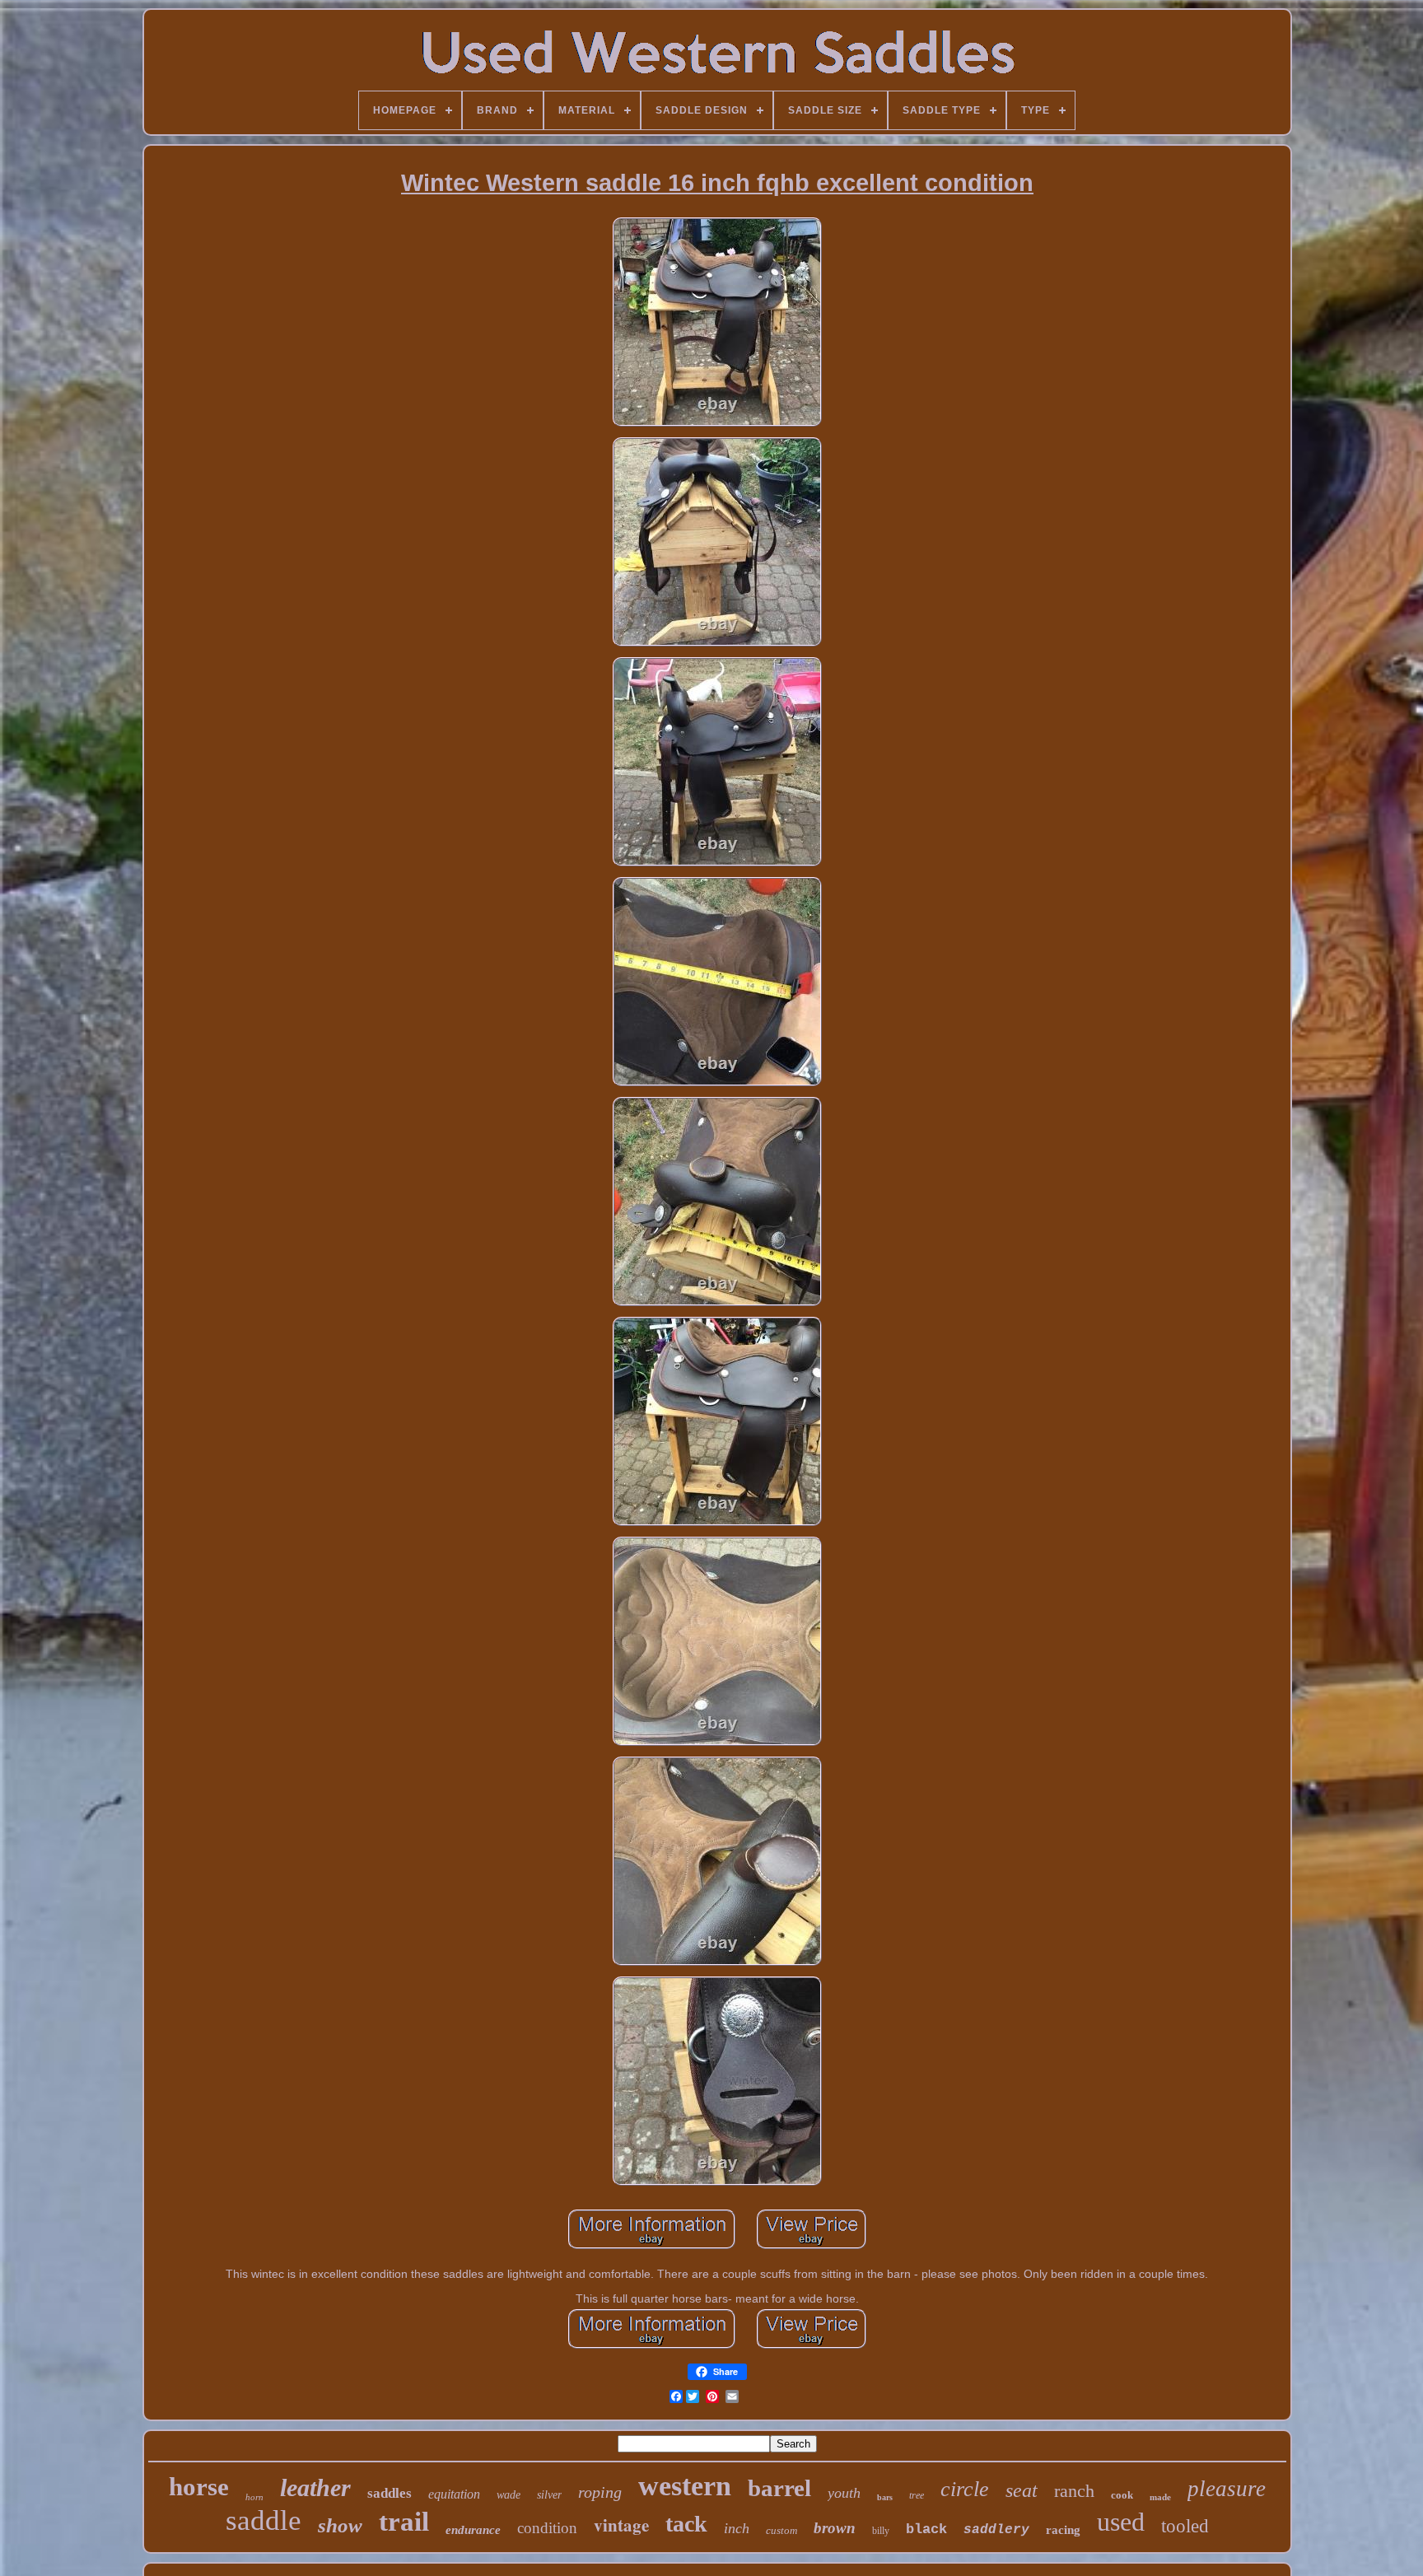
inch (737, 2528)
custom (781, 2530)
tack (686, 2524)
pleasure (1227, 2489)
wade (509, 2495)
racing (1063, 2530)
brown (835, 2528)
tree (917, 2495)
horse (199, 2487)
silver (549, 2495)
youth (844, 2493)
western (685, 2486)
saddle (264, 2520)
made (1160, 2497)
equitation (454, 2494)
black (926, 2529)
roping (600, 2492)
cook (1122, 2495)
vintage (621, 2525)
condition (547, 2528)
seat (1022, 2490)
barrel (779, 2488)
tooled (1185, 2526)
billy (881, 2531)
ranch (1074, 2491)
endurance (473, 2530)
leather (315, 2487)
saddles (390, 2493)
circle (965, 2489)
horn (254, 2497)
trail (404, 2522)
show (340, 2525)
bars (885, 2497)
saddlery (996, 2530)
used (1121, 2522)
